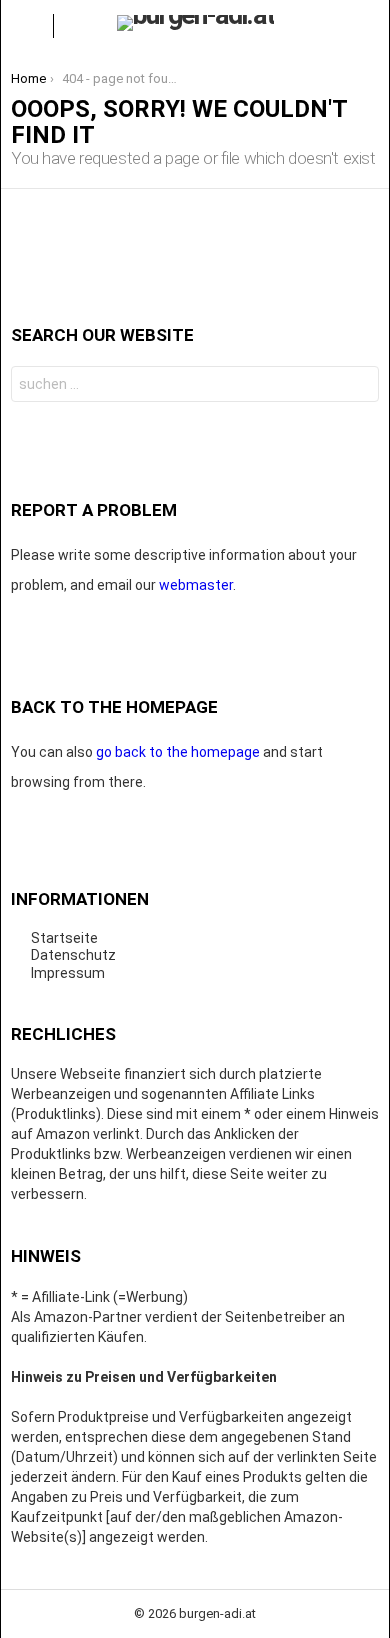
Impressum (68, 973)
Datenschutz (73, 955)
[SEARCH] (363, 26)
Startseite (64, 938)
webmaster (196, 585)
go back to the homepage (178, 752)
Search (359, 386)
